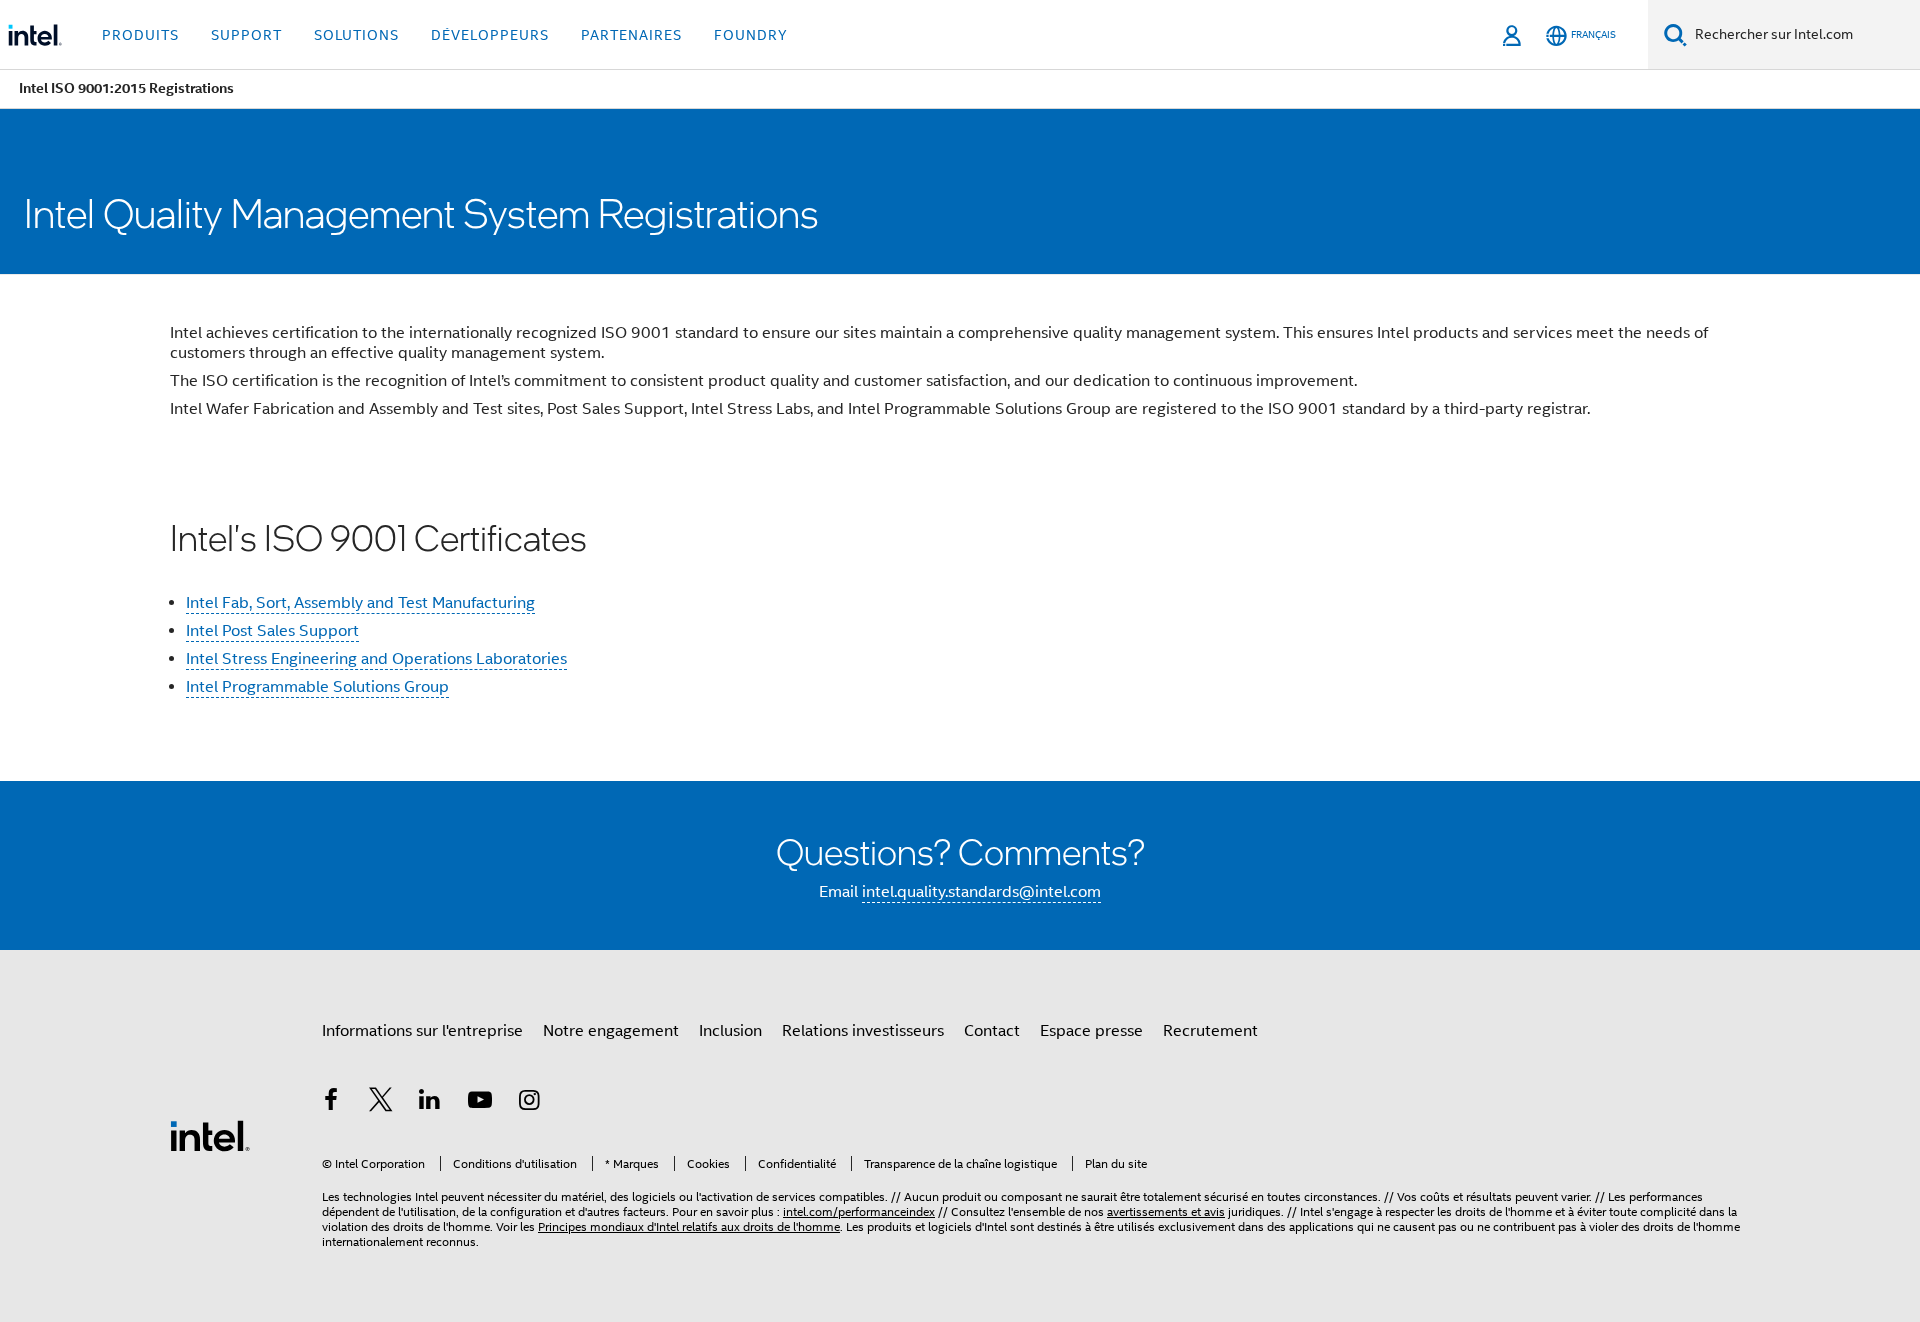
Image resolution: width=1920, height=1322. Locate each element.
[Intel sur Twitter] (381, 1103)
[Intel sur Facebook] (331, 1103)
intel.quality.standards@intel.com (981, 892)
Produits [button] (140, 35)
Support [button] (246, 35)
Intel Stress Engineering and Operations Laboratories (376, 659)
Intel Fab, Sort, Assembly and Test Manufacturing (360, 603)
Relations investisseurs (863, 1031)
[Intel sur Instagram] (529, 1103)
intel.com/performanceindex (859, 1211)
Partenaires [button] (631, 35)
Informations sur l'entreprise (422, 1031)
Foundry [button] (751, 35)
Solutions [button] (356, 35)
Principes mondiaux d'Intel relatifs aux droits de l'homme (689, 1226)
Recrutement (1210, 1031)
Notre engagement (611, 1031)
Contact (992, 1031)
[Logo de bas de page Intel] (210, 1135)
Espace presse (1091, 1031)
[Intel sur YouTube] (480, 1103)
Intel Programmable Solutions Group (317, 687)
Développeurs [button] (490, 35)
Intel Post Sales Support (272, 631)
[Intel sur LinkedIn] (430, 1103)
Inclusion (730, 1031)
